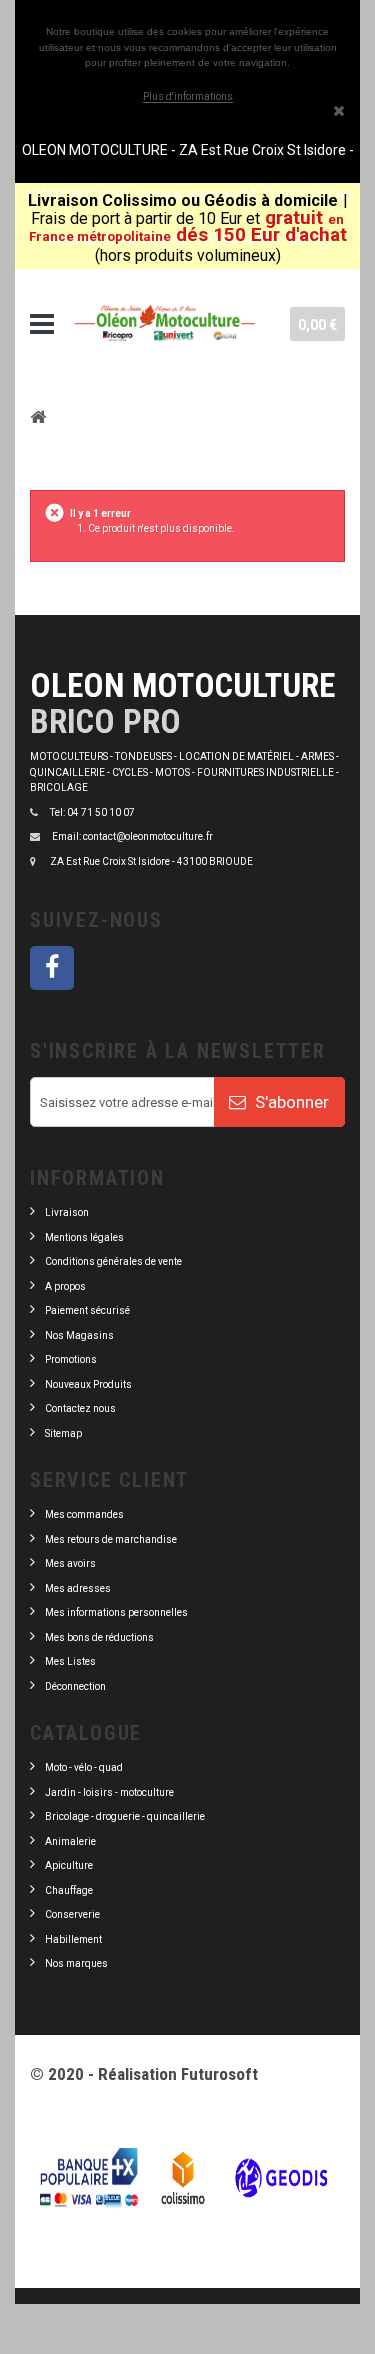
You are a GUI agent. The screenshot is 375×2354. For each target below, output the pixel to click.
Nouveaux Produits (88, 1384)
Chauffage (69, 1890)
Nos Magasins (79, 1335)
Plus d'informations (188, 96)
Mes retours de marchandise (111, 1539)
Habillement (73, 1939)
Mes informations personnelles (116, 1612)
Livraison (67, 1212)
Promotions (71, 1359)
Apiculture (69, 1865)
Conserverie (72, 1914)
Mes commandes (84, 1514)
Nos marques (76, 1963)
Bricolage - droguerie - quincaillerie (125, 1816)
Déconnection (75, 1686)
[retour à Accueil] (38, 416)
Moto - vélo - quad (85, 1767)
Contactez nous (80, 1408)
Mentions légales (84, 1237)
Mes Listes (70, 1661)
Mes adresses (78, 1588)
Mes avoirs (70, 1563)
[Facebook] (52, 968)
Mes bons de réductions (99, 1637)
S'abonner (290, 1102)
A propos (65, 1286)
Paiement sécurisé (87, 1310)
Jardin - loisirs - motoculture (109, 1792)
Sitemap (63, 1433)
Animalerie (70, 1841)
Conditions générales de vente (113, 1261)
